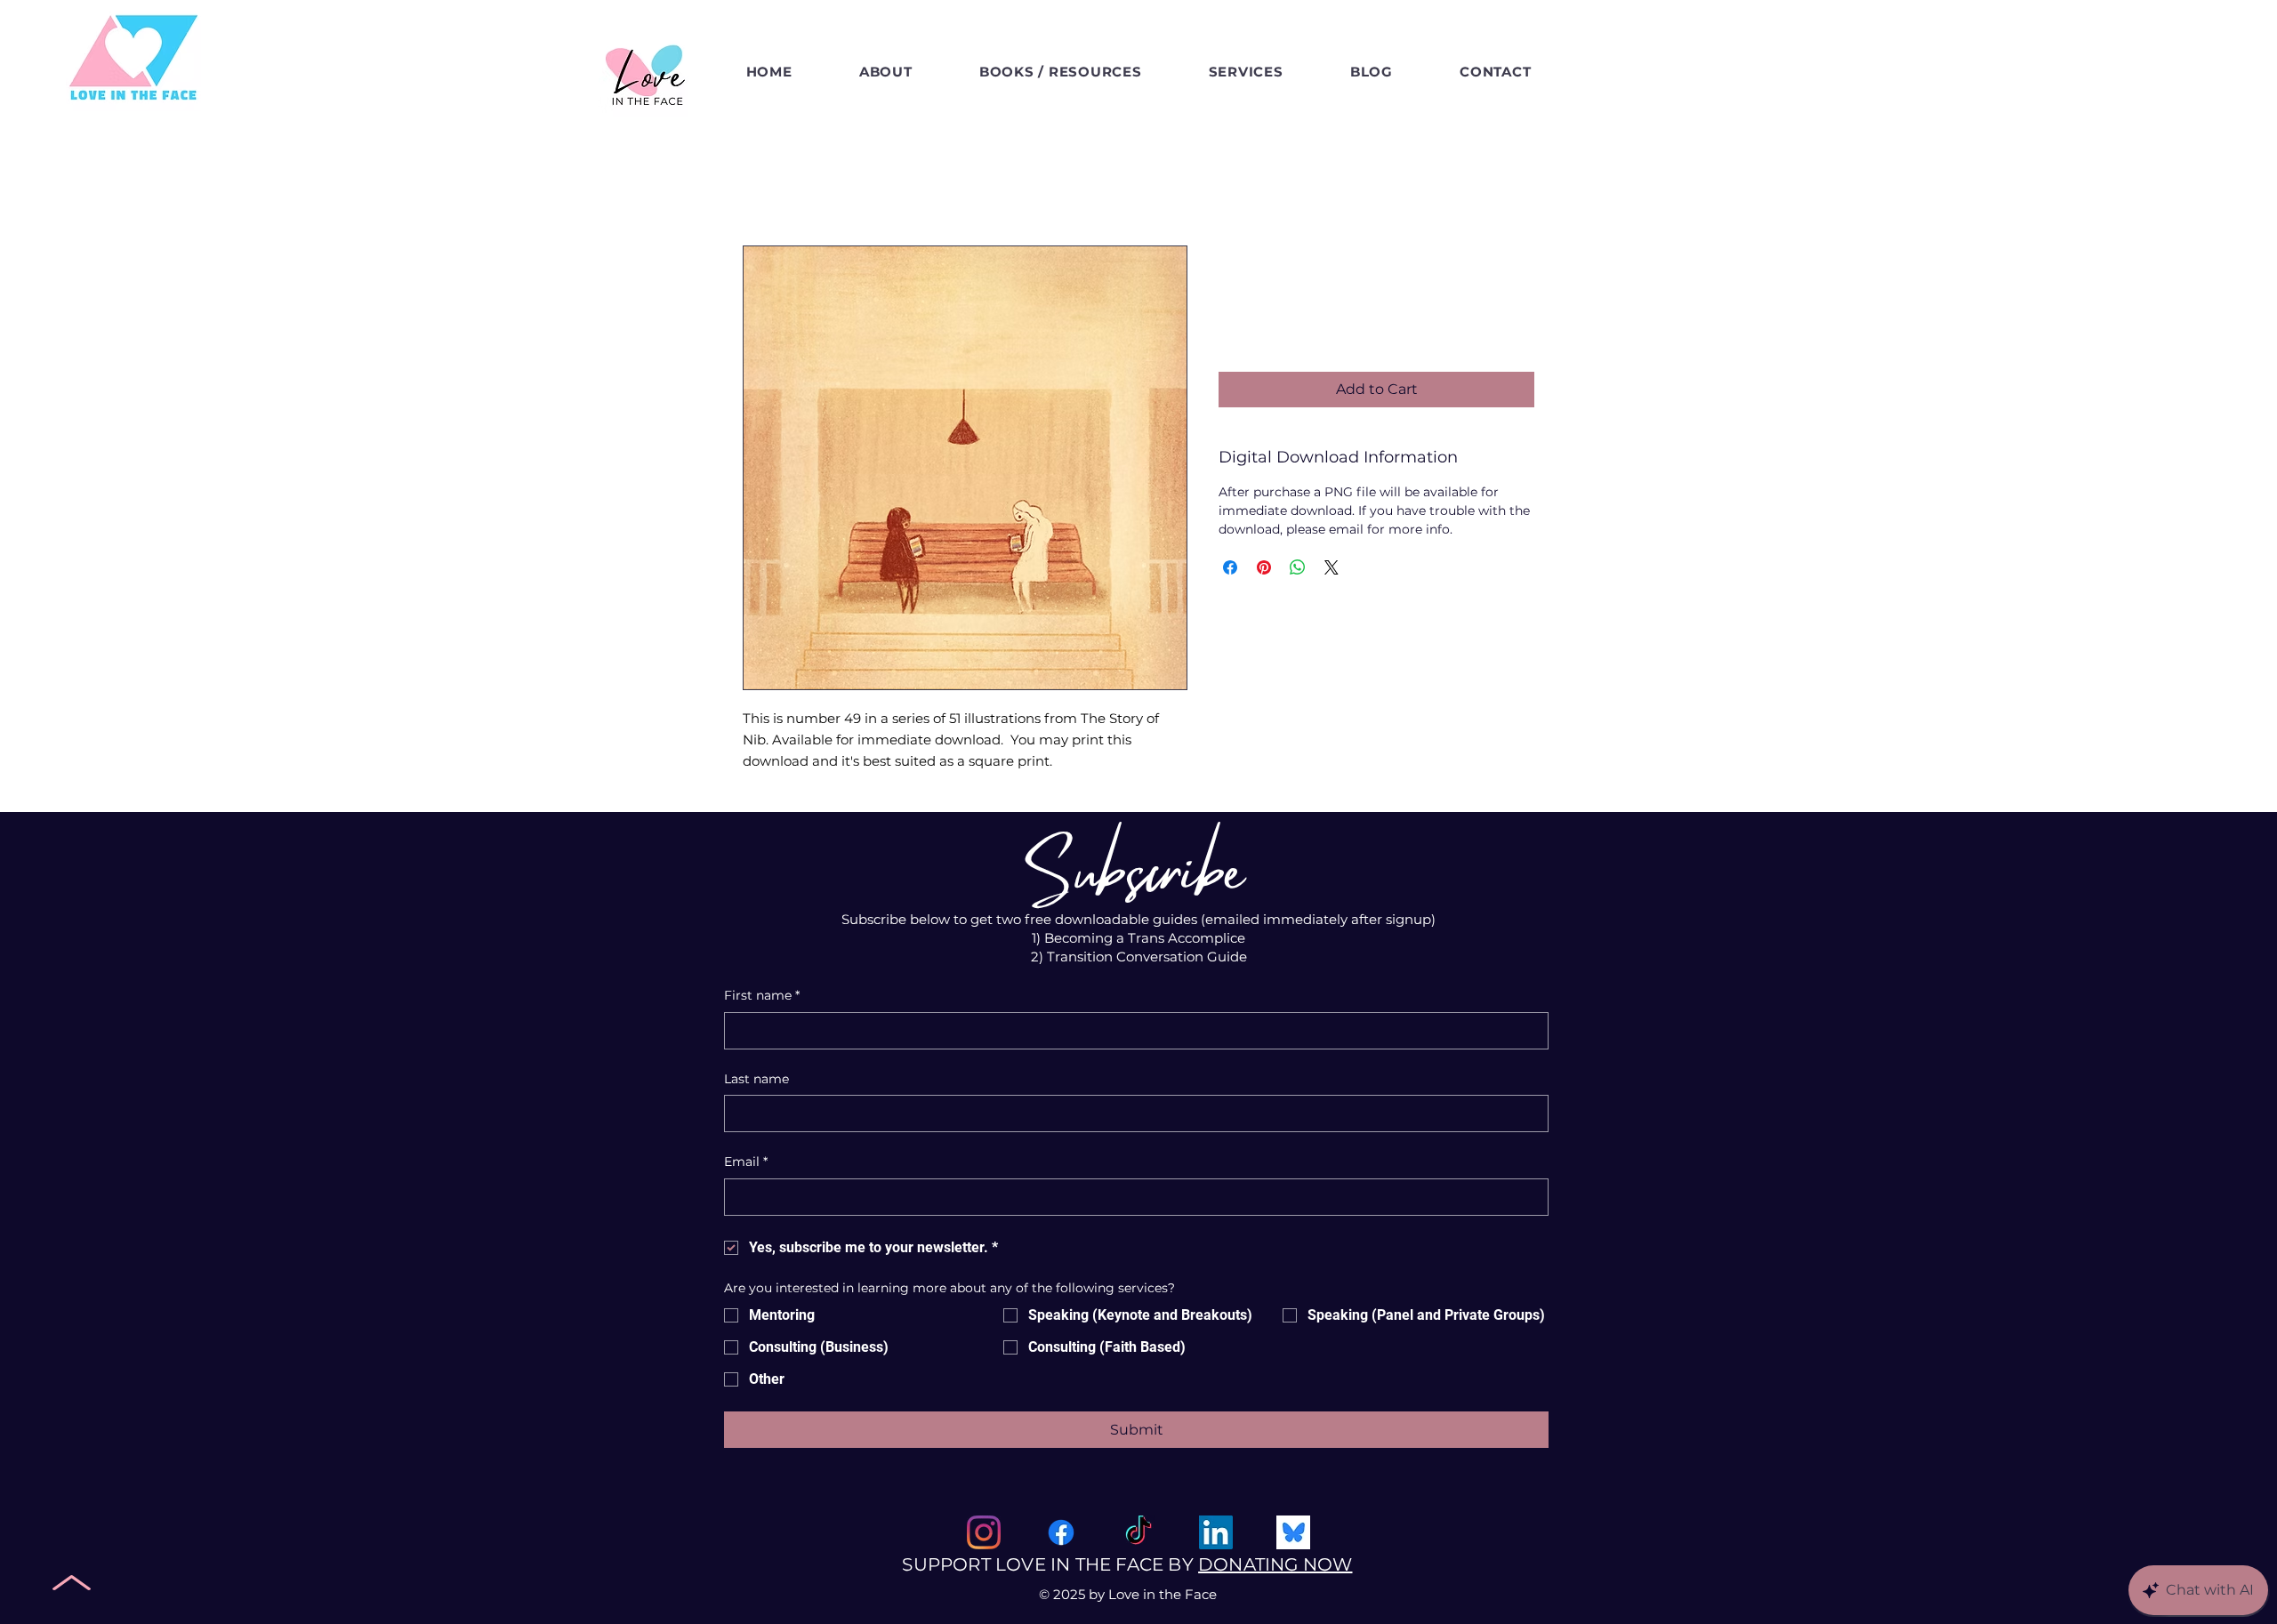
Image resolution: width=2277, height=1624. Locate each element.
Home (765, 181)
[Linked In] (1216, 1532)
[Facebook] (1061, 1532)
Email (746, 1162)
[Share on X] (1332, 567)
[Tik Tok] (1138, 1532)
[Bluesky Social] (1293, 1532)
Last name (756, 1079)
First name (762, 995)
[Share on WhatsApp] (1298, 567)
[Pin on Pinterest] (1264, 567)
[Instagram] (984, 1532)
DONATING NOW (1275, 1564)
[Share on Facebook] (1230, 567)
